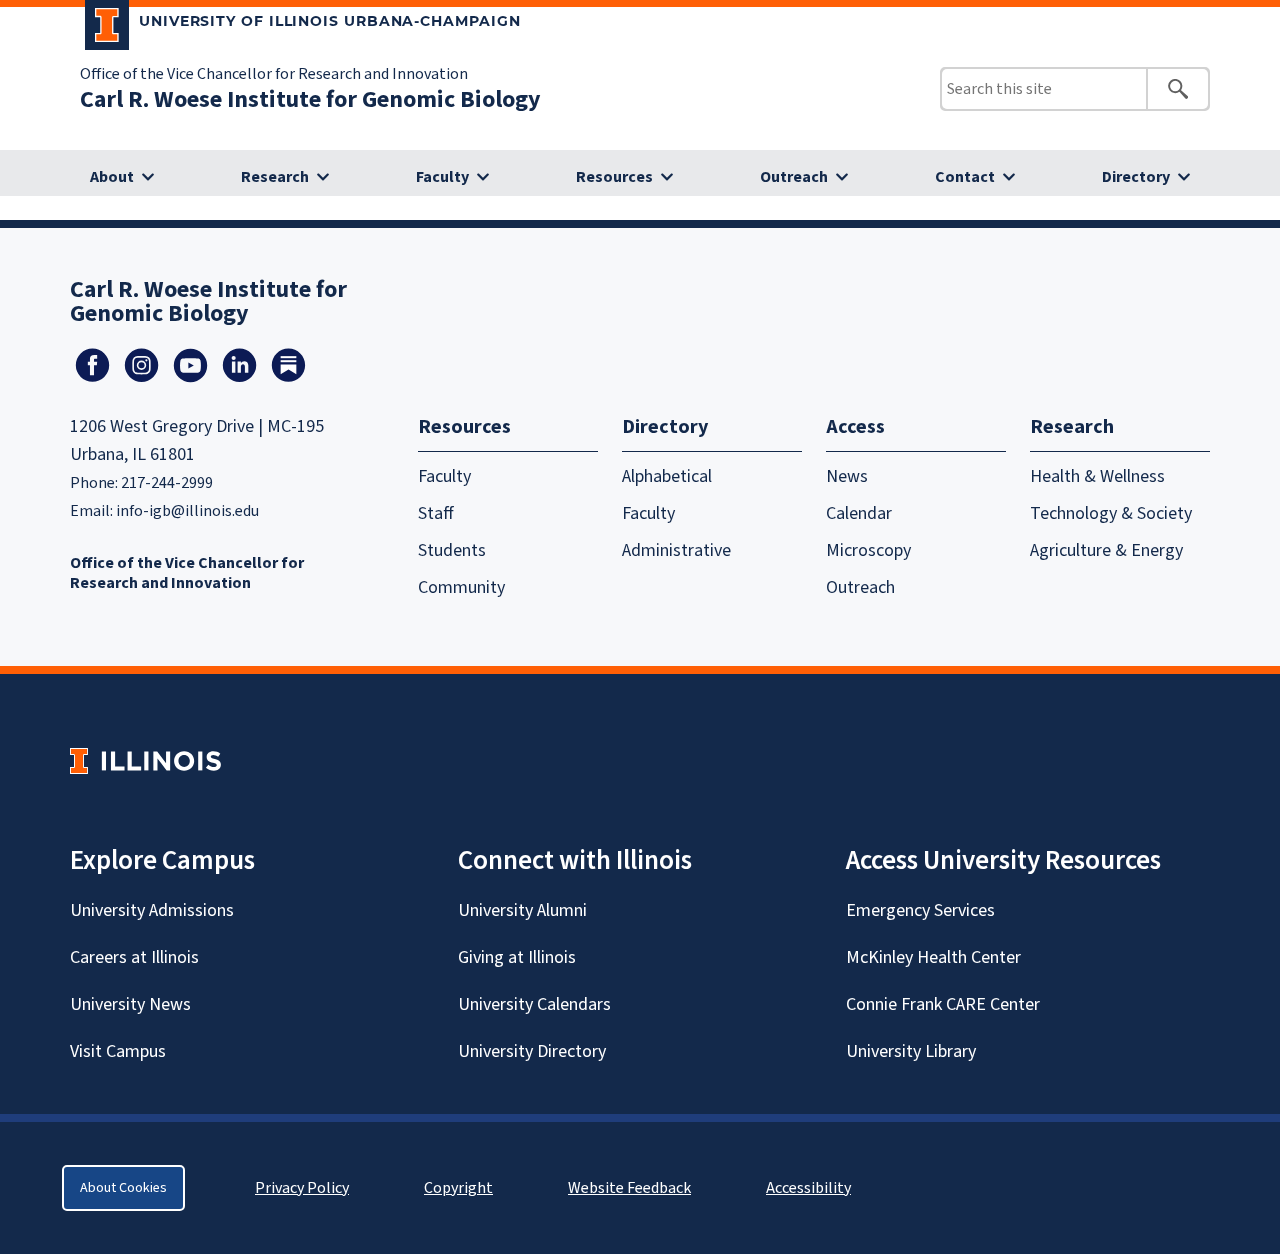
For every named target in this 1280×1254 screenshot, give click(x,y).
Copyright (458, 1188)
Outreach (794, 177)
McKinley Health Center (933, 957)
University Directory (532, 1051)
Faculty (442, 177)
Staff (436, 513)
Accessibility (808, 1188)
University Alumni (522, 910)
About (112, 177)
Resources (614, 177)
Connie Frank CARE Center (943, 1004)
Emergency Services (920, 910)
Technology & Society (1111, 513)
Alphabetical (667, 476)
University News (130, 1004)
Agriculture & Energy (1106, 550)
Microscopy (868, 550)
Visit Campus (118, 1051)
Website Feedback (632, 1188)
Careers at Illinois (134, 957)
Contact (965, 177)
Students (452, 550)
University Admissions (152, 910)
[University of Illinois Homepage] (145, 760)
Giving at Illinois (517, 957)
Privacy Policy (302, 1188)
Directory (1136, 177)
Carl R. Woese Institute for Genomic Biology (310, 99)
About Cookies (123, 1188)
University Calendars (534, 1004)
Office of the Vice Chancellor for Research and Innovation (274, 74)
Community (461, 587)
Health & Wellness (1097, 476)
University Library (911, 1051)
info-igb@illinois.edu (187, 511)
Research (275, 177)
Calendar (859, 513)
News (847, 476)
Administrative (676, 550)
